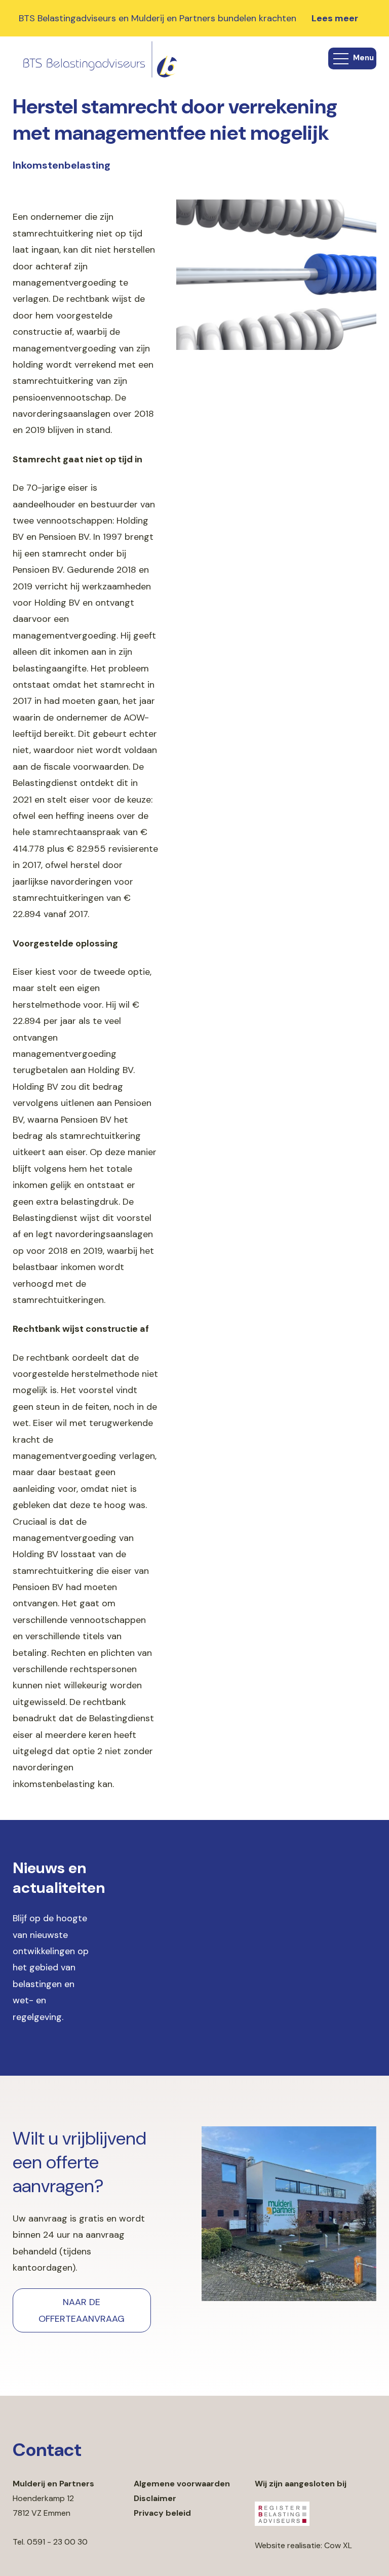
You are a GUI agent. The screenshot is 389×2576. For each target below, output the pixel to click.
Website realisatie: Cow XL (303, 2545)
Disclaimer (155, 2498)
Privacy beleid (162, 2513)
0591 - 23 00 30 (57, 2542)
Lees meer (335, 18)
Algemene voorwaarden (182, 2484)
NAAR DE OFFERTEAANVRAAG (82, 2310)
